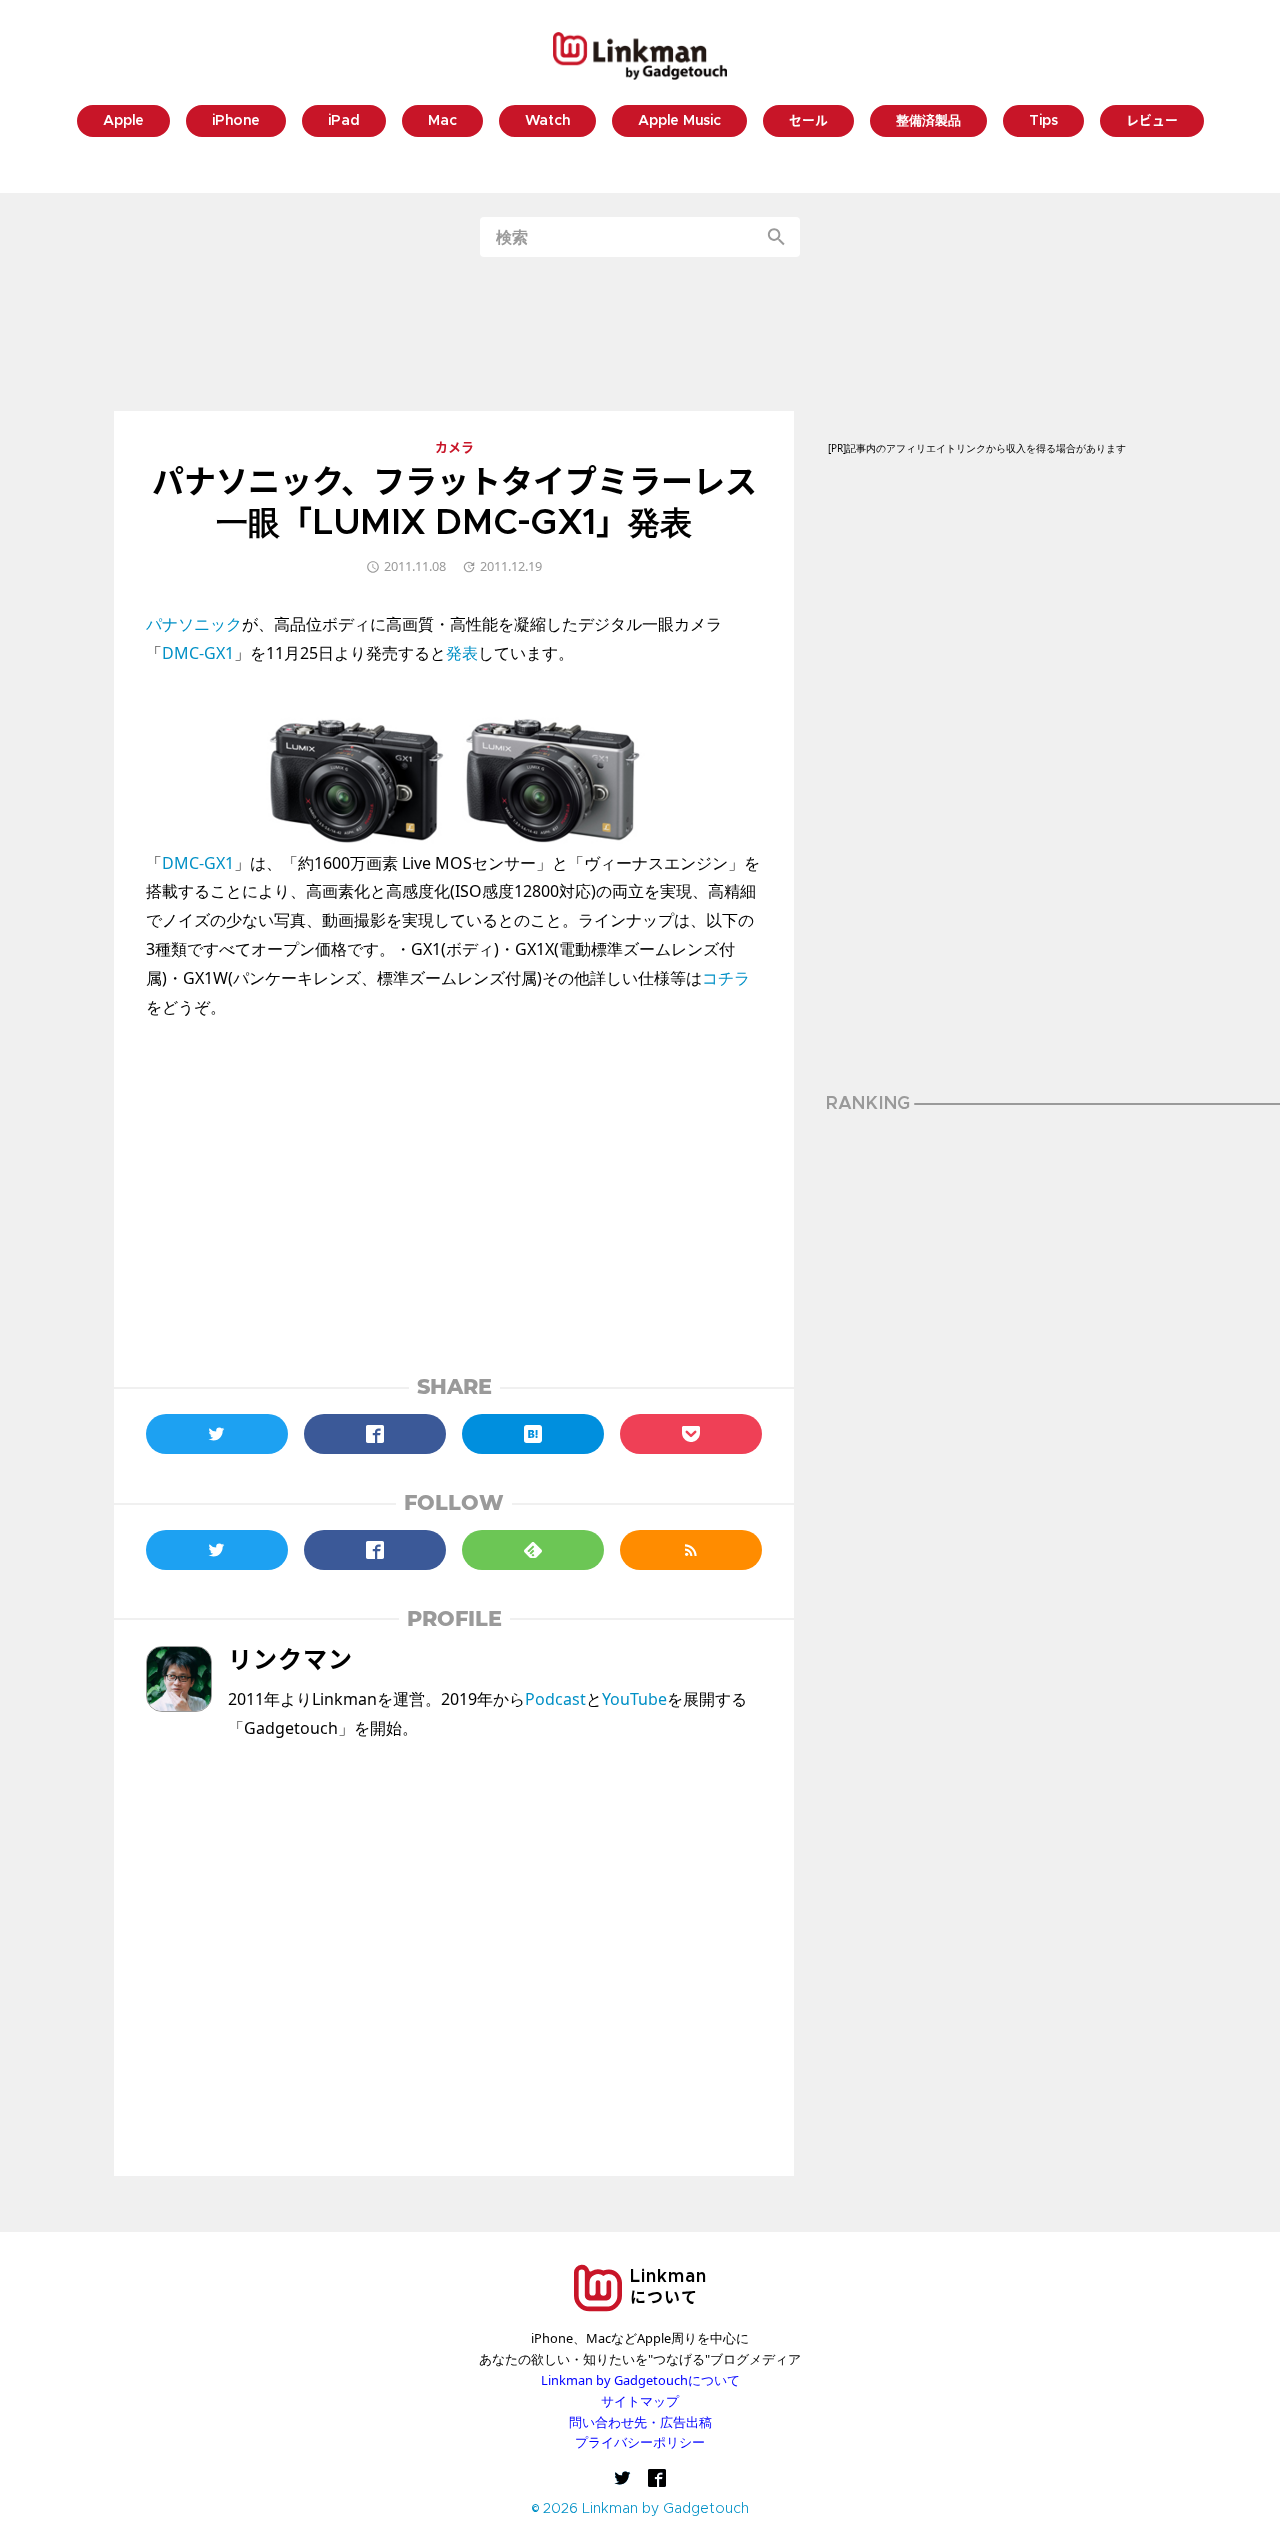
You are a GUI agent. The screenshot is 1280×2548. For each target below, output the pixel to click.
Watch (547, 121)
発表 (462, 653)
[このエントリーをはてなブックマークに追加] (533, 1434)
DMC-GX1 (198, 653)
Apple (123, 121)
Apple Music (679, 121)
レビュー (1152, 121)
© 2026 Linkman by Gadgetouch (640, 2509)
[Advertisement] (640, 334)
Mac (442, 121)
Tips (1043, 121)
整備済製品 (928, 121)
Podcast (555, 1699)
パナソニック (194, 624)
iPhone (236, 121)
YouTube (634, 1699)
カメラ (454, 449)
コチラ (726, 978)
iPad (344, 121)
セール (808, 121)
